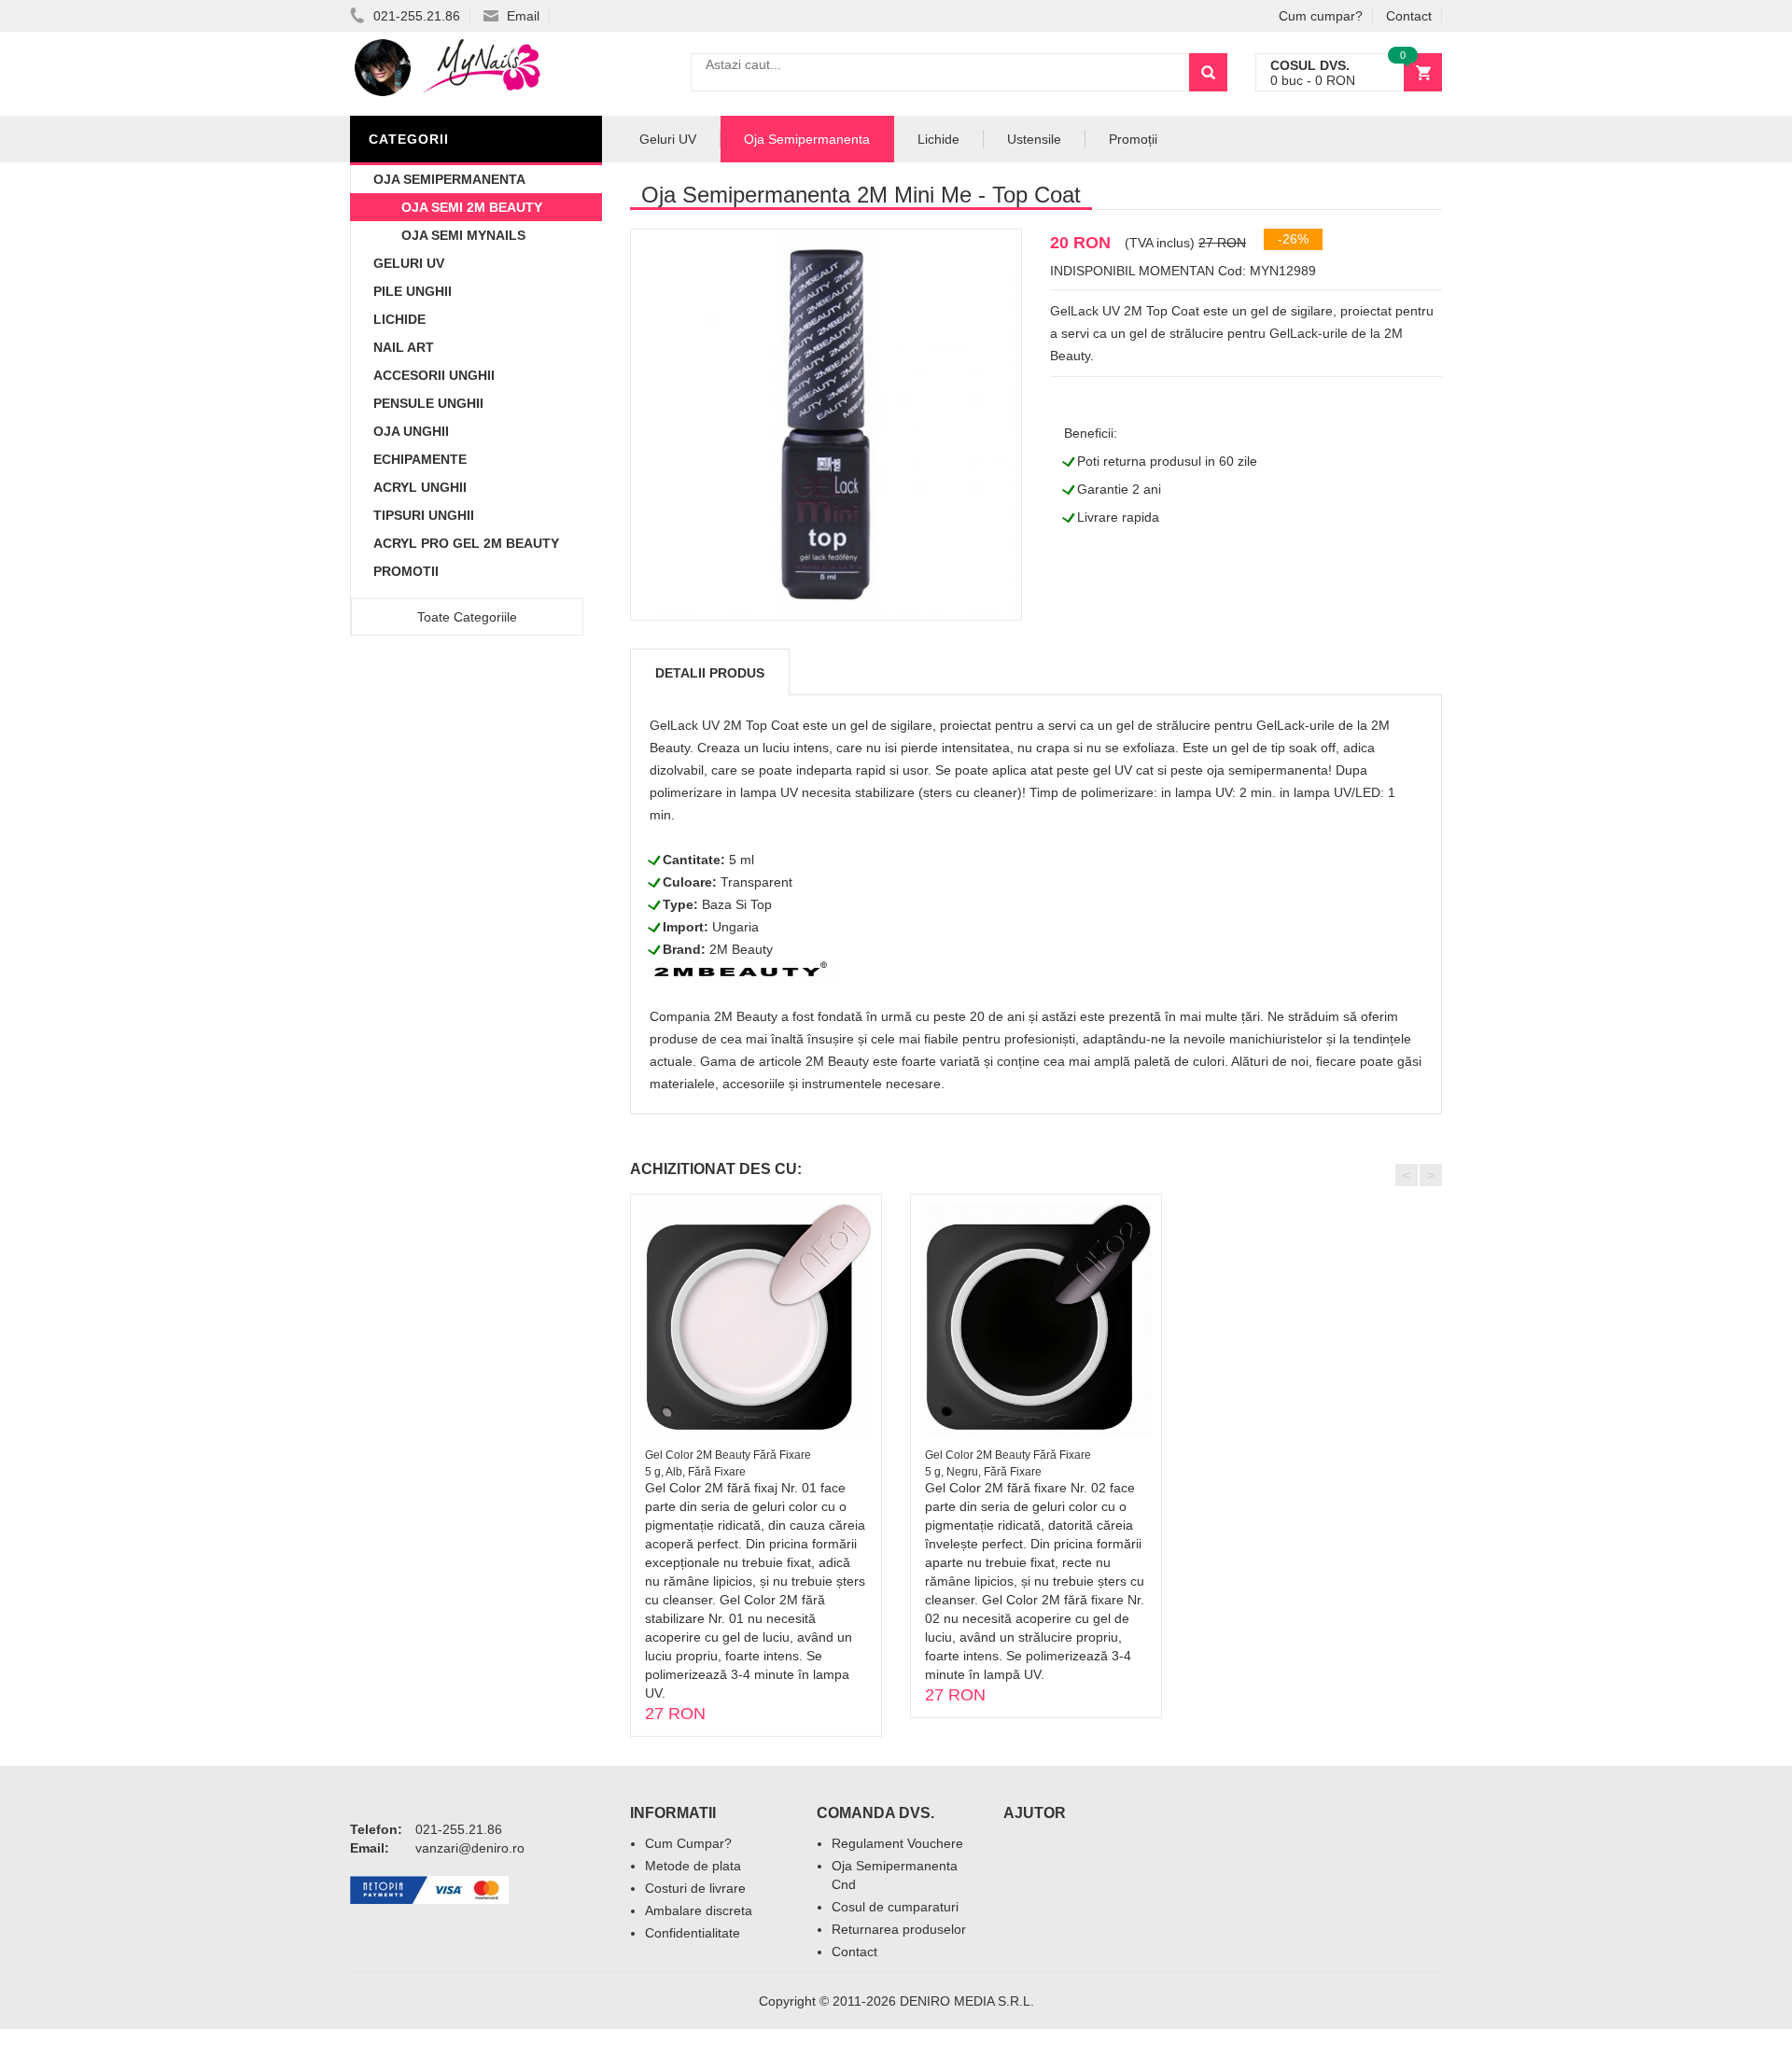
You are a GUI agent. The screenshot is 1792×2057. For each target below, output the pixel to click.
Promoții (1133, 139)
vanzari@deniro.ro (470, 1848)
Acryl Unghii (420, 487)
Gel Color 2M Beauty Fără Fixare (728, 1455)
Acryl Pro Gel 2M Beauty (466, 543)
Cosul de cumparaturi (895, 1907)
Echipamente (420, 459)
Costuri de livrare (695, 1888)
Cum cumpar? (1321, 16)
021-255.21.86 (415, 16)
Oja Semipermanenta (449, 179)
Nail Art (404, 347)
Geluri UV (409, 263)
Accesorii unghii (434, 375)
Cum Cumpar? (688, 1843)
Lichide (399, 319)
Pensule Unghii (428, 403)
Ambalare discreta (699, 1910)
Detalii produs (710, 673)
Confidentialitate (693, 1933)
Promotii (406, 571)
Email (521, 16)
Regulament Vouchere (897, 1843)
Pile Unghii (413, 291)
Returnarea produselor (899, 1929)
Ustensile (1034, 139)
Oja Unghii (411, 431)
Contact (1409, 16)
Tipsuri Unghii (424, 515)
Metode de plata (693, 1866)
